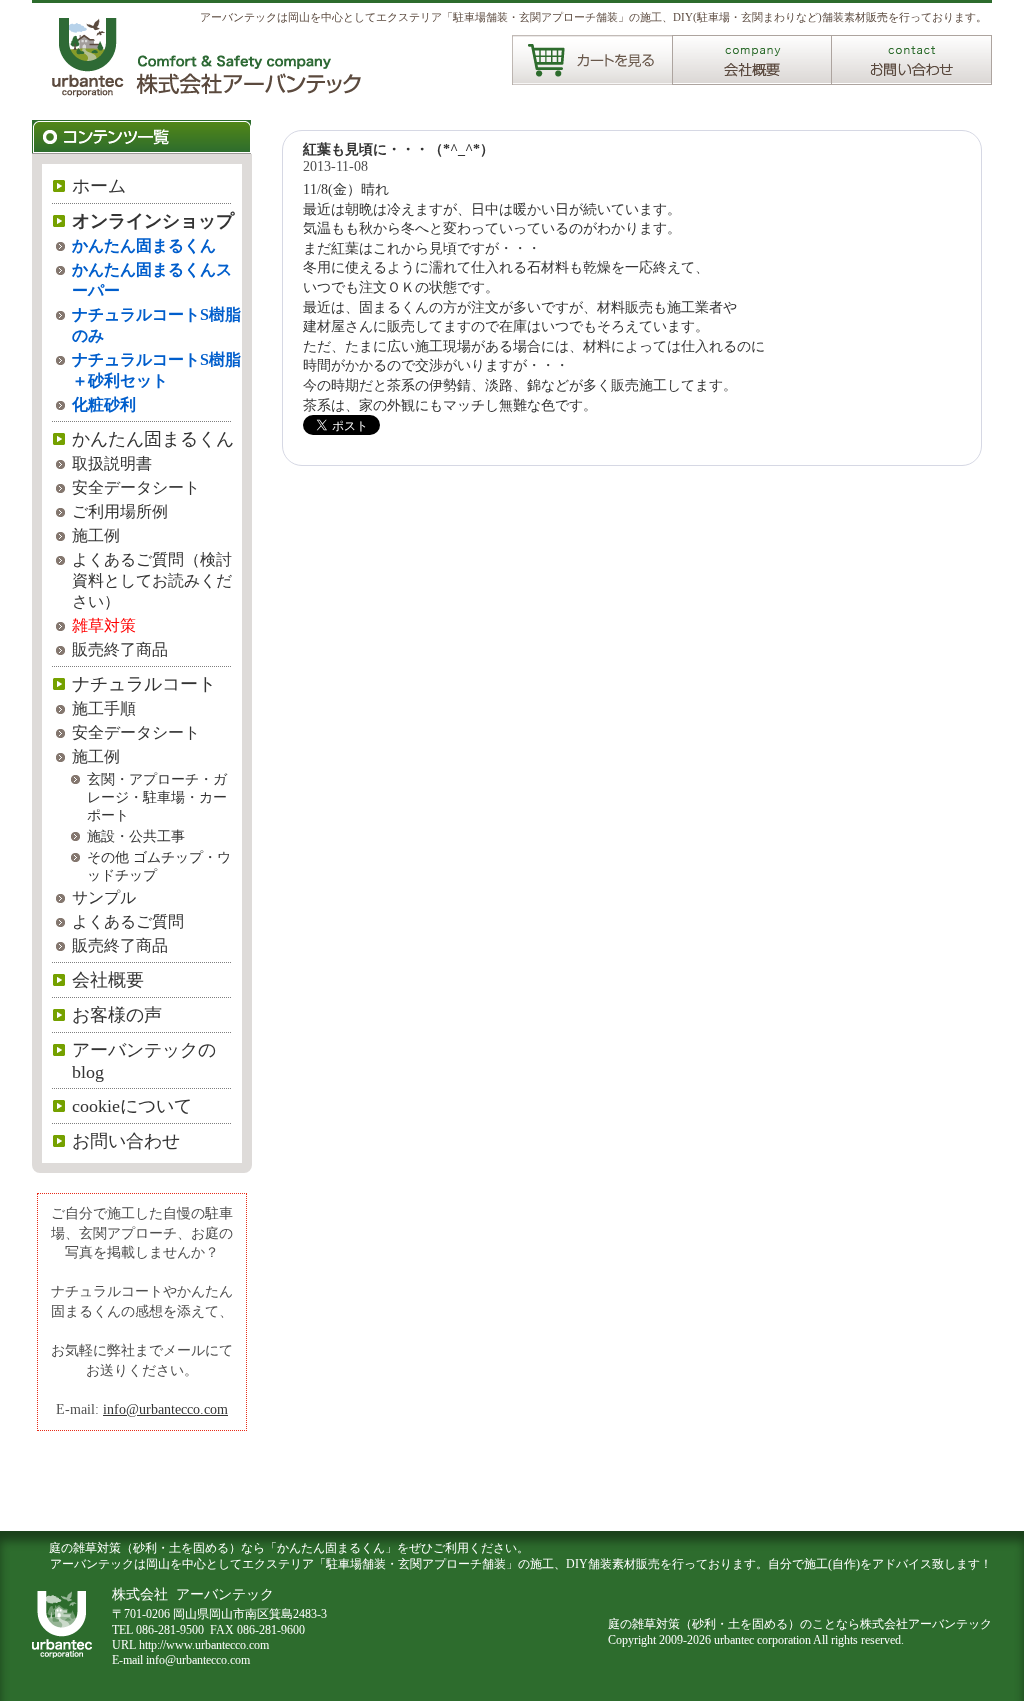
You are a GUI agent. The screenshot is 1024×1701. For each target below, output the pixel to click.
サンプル (104, 897)
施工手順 (104, 708)
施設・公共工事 (136, 836)
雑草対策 (104, 625)
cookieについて (132, 1106)
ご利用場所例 (120, 511)
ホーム (99, 186)
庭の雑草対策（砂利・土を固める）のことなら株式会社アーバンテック (800, 1624)
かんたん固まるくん (144, 245)
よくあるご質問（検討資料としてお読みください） (152, 580)
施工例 (96, 535)
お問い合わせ (126, 1141)
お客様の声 (117, 1015)
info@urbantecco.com (165, 1409)
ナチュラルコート (144, 684)
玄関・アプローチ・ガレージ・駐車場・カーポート (157, 797)
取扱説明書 (112, 463)
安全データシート (136, 487)
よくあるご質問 (128, 921)
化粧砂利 (104, 404)
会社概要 (108, 980)
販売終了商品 (120, 649)
